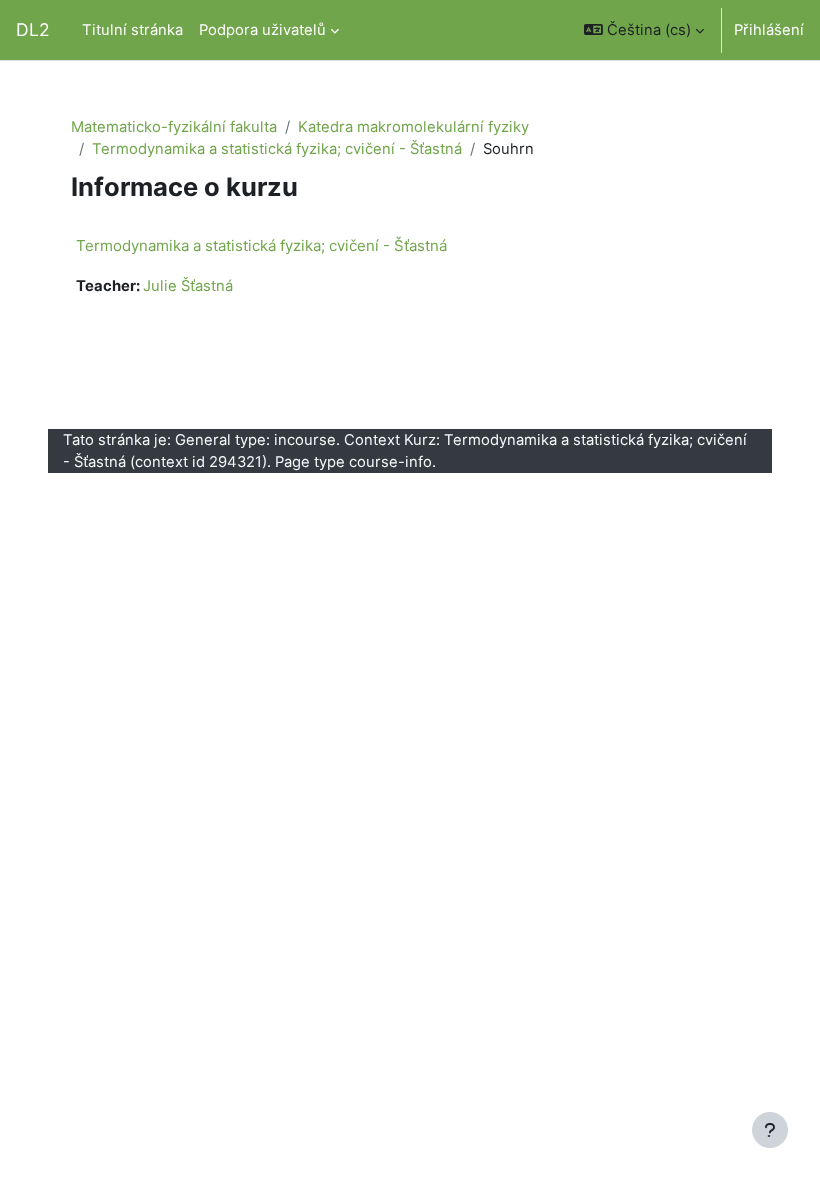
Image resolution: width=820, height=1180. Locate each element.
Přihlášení (769, 30)
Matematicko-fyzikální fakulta (174, 127)
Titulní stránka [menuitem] (132, 30)
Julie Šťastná (188, 286)
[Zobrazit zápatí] (770, 1130)
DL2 (33, 29)
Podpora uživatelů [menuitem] (262, 30)
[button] (644, 30)
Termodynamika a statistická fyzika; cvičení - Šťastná (277, 149)
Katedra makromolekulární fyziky (413, 127)
